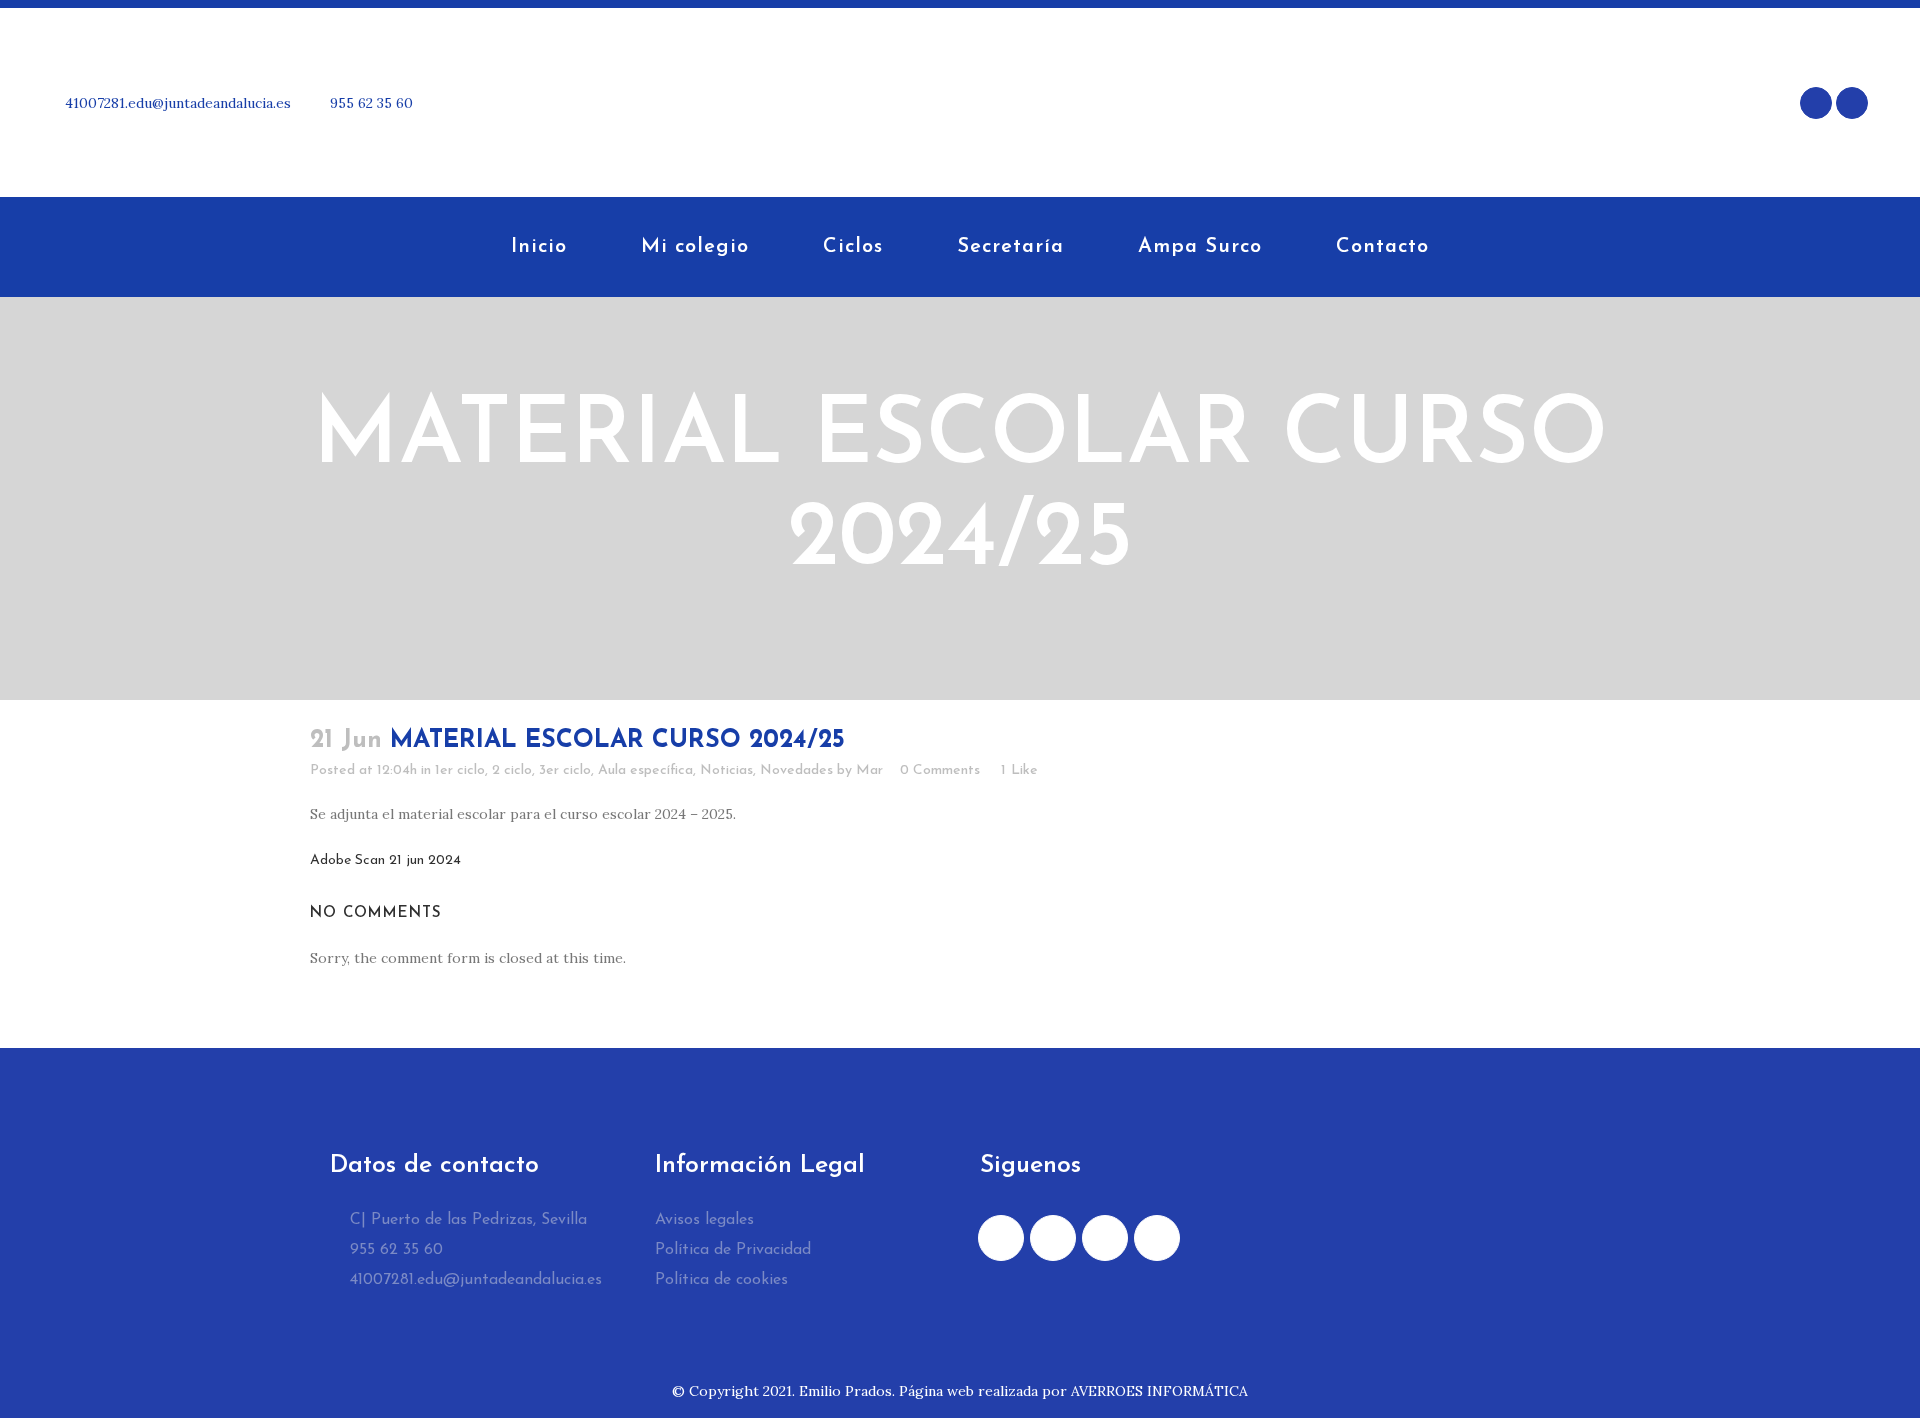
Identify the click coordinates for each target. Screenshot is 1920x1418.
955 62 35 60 (369, 103)
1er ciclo (460, 770)
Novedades (796, 770)
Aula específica (645, 770)
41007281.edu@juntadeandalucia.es (176, 103)
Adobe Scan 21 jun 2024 (385, 860)
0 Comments (940, 770)
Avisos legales (704, 1220)
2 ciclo (512, 770)
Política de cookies (721, 1280)
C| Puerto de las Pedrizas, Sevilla (466, 1220)
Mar (869, 770)
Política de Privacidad (733, 1250)
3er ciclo (565, 770)
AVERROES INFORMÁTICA (1159, 1391)
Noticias (726, 770)
